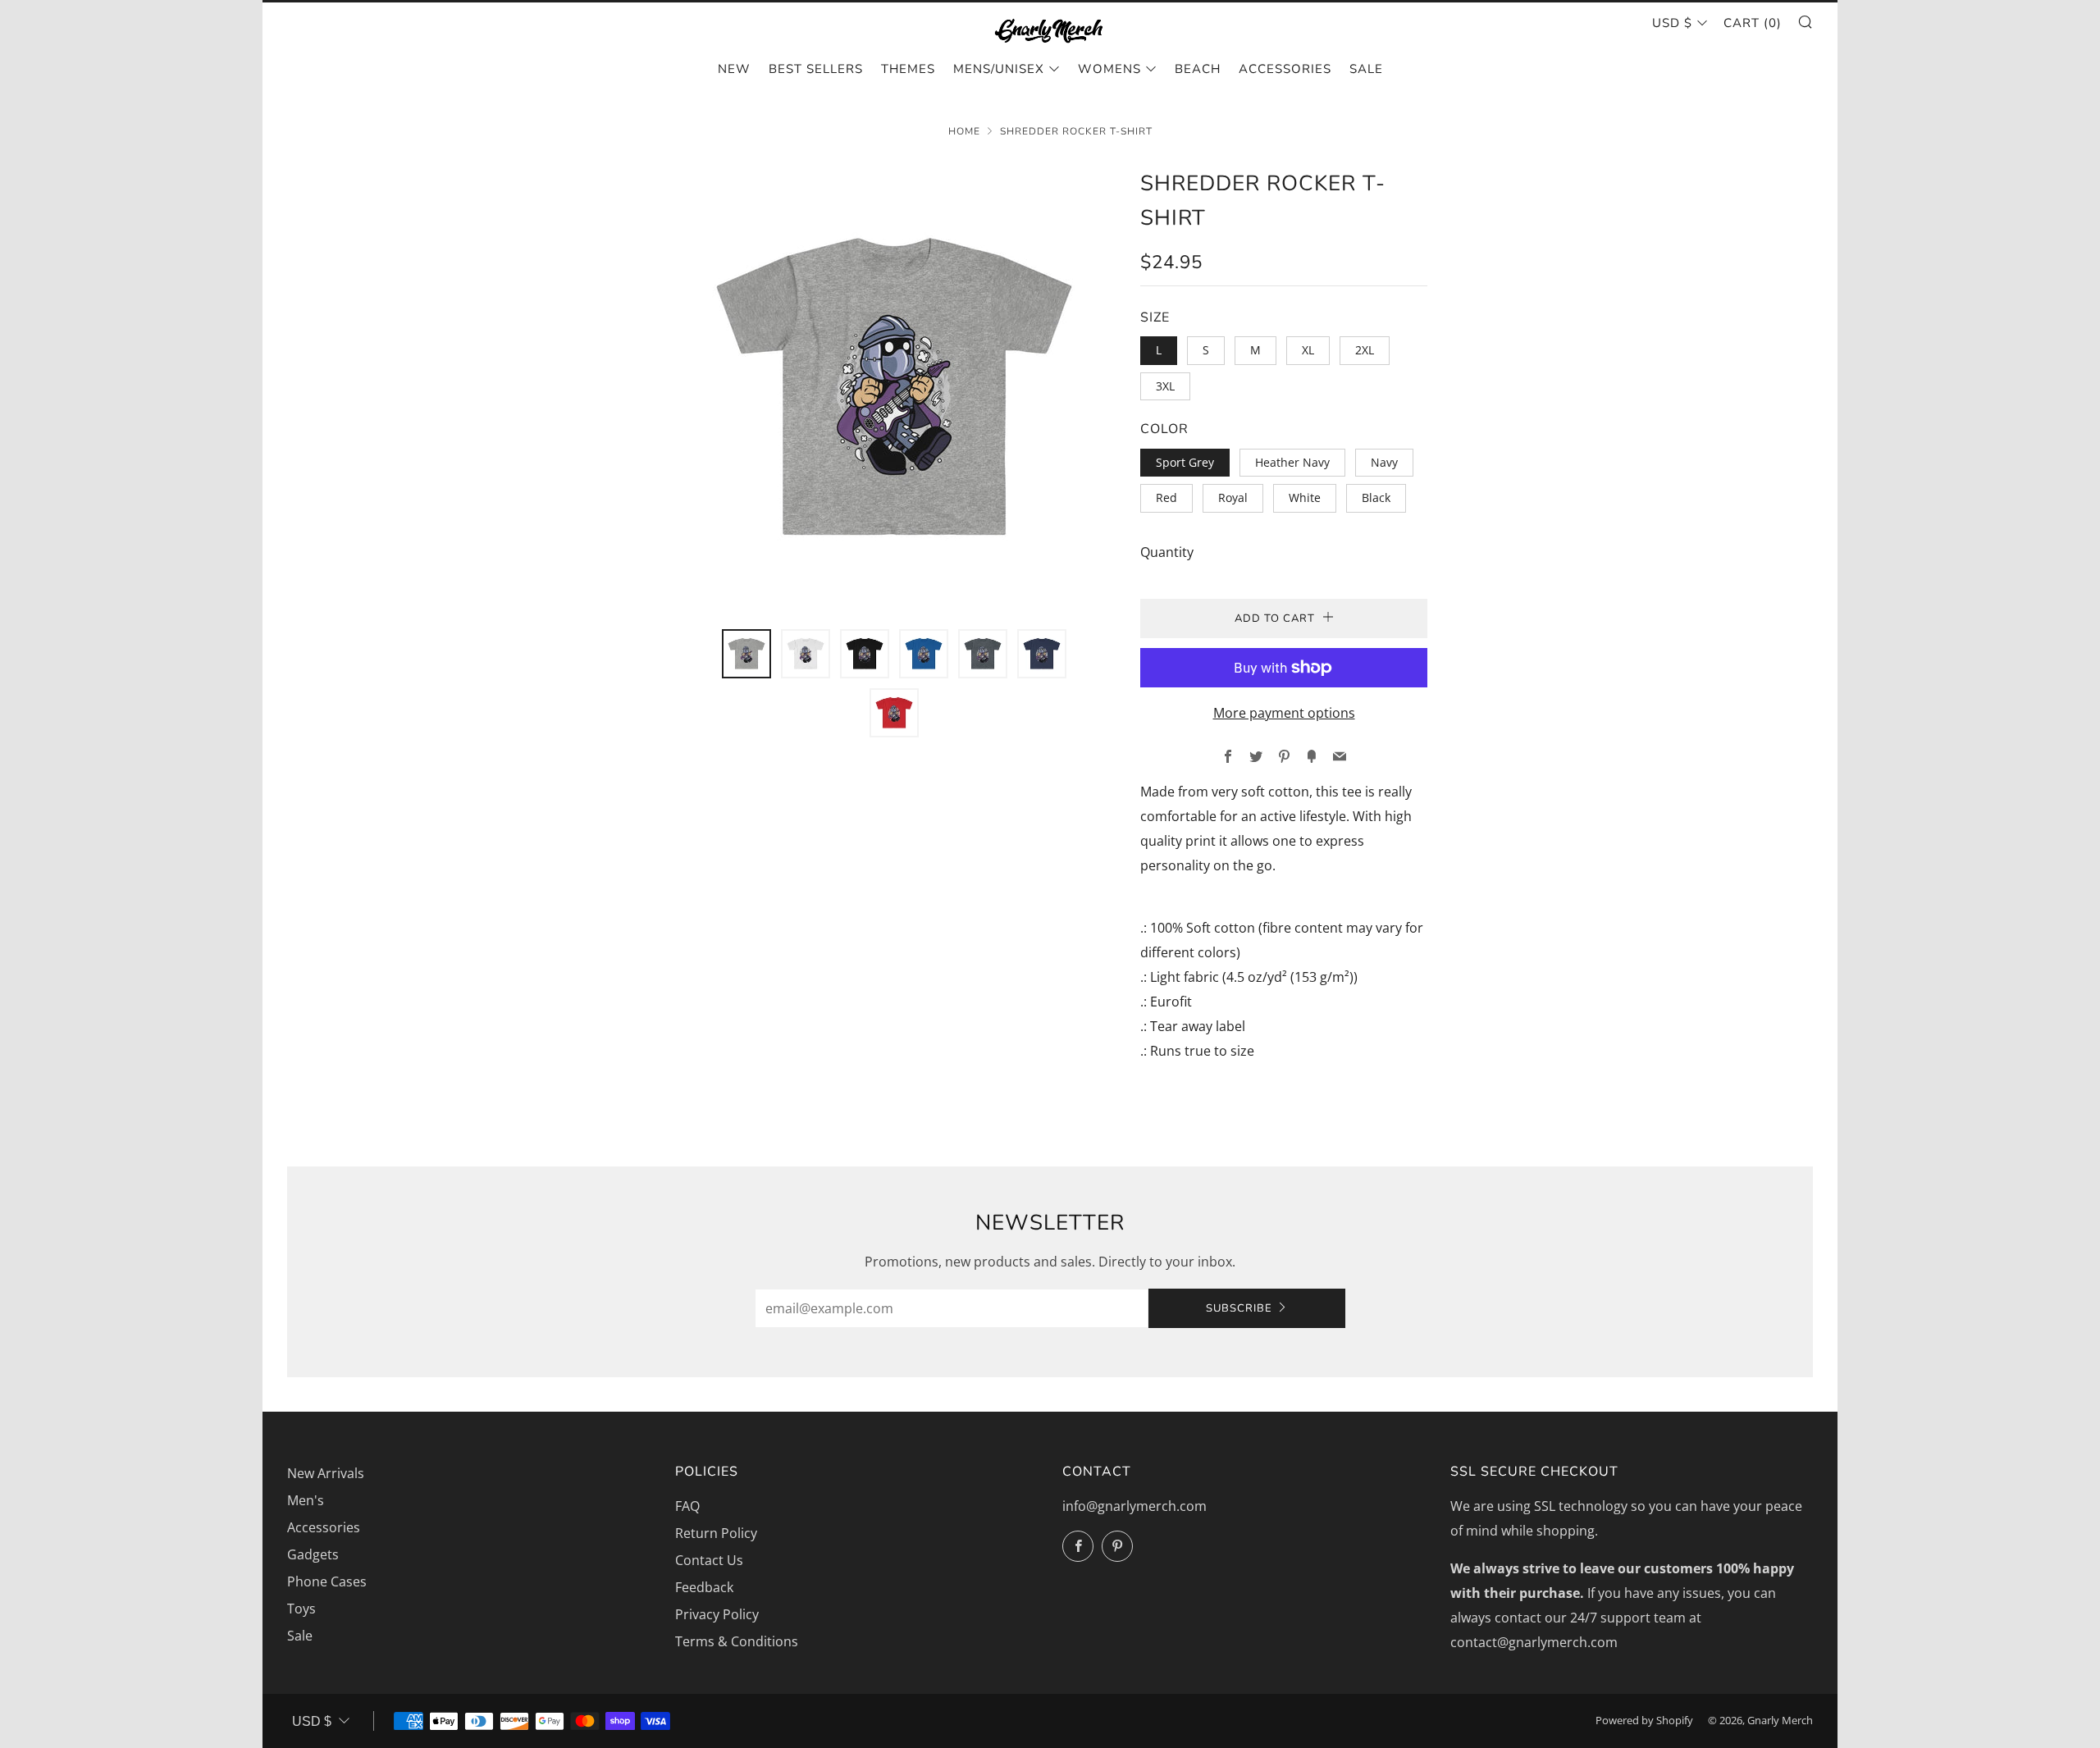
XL (1308, 350)
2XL (1365, 350)
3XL (1165, 386)
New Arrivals (326, 1473)
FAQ (687, 1506)
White (1305, 497)
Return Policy (716, 1533)
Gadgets (313, 1554)
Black (1376, 497)
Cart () (1753, 23)
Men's (306, 1500)
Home (964, 131)
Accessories (1285, 69)
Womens (1109, 69)
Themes (908, 69)
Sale (1366, 69)
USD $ (1672, 23)
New (734, 69)
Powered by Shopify (1644, 1720)
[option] (894, 388)
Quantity (1167, 552)
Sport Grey (1185, 462)
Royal (1233, 497)
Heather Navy (1292, 462)
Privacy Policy (717, 1614)
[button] (746, 654)
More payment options (1284, 713)
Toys (301, 1609)
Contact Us (709, 1560)
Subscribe (1239, 1308)
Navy (1384, 462)
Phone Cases (327, 1581)
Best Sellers (816, 69)
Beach (1198, 69)
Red (1166, 497)
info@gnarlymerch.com (1134, 1506)
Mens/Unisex (999, 69)
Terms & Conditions (737, 1641)
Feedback (704, 1587)
